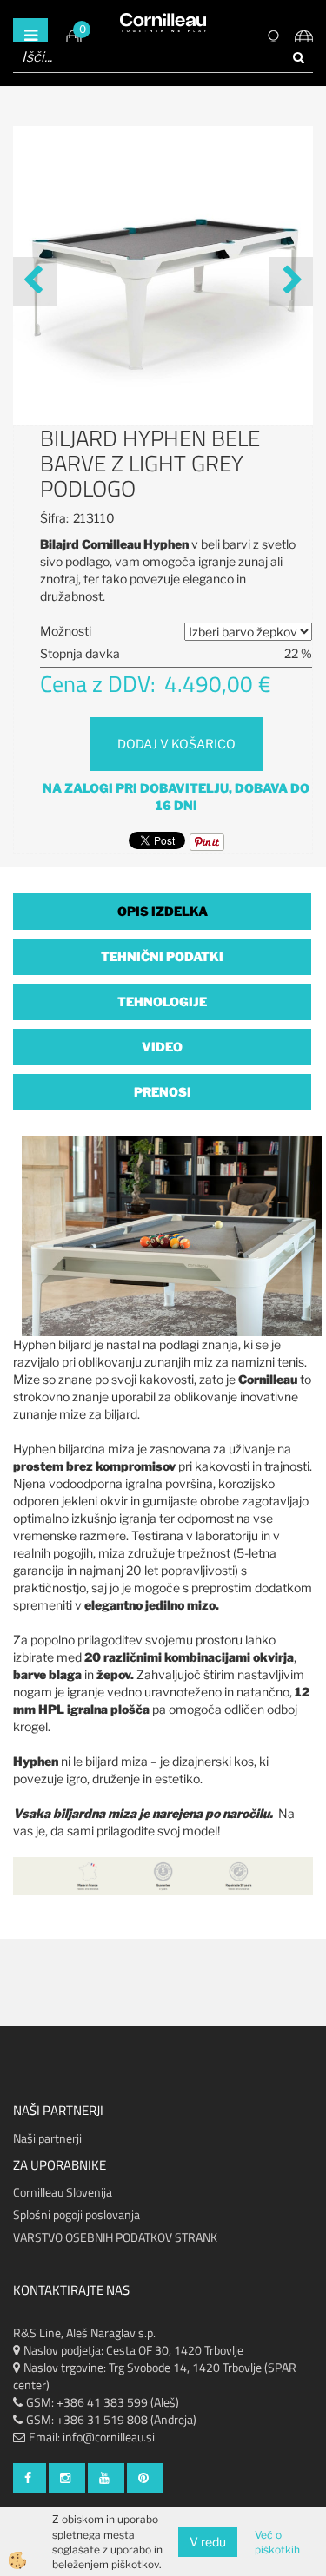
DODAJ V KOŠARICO (176, 744)
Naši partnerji (47, 2138)
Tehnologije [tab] (162, 1001)
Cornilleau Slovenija (63, 2192)
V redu (208, 2542)
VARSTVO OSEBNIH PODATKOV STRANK (115, 2237)
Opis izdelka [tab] (163, 911)
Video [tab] (162, 1047)
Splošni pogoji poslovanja (77, 2214)
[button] (291, 281)
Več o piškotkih (277, 2542)
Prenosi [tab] (163, 1092)
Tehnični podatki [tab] (162, 956)
